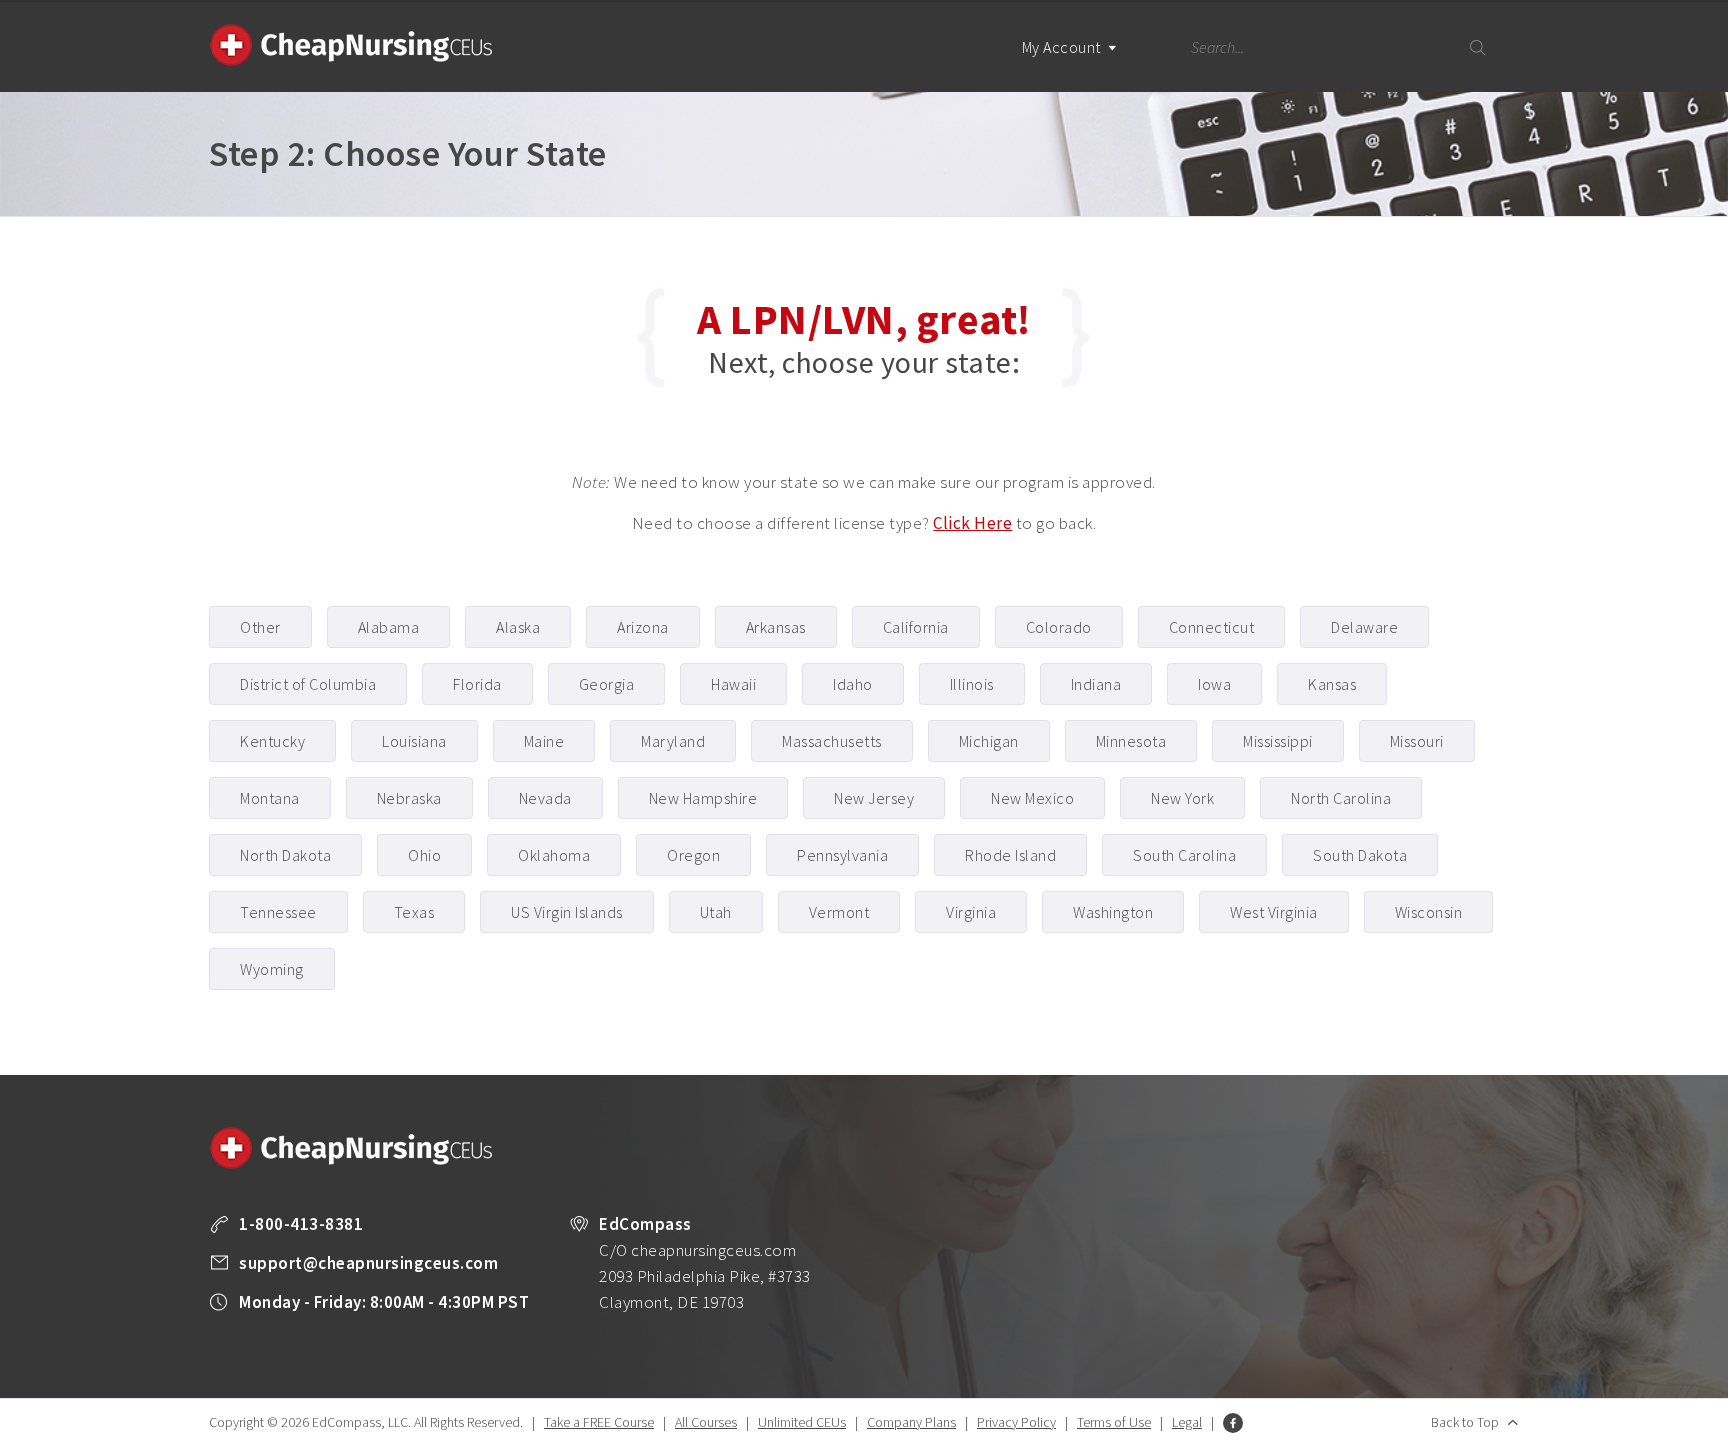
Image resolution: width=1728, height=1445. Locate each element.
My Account (1063, 47)
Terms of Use (1114, 1422)
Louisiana (414, 741)
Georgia (607, 684)
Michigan (989, 741)
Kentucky (272, 741)
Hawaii (733, 684)
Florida (477, 684)
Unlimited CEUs (802, 1422)
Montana (270, 798)
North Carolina (1341, 798)
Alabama (389, 627)
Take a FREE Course (599, 1422)
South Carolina (1184, 855)
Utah (716, 912)
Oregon (693, 855)
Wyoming (272, 969)
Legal (1187, 1422)
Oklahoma (554, 855)
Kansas (1332, 684)
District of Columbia (308, 684)
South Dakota (1360, 855)
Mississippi (1278, 741)
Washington (1113, 912)
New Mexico (1032, 798)
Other (260, 627)
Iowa (1214, 684)
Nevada (545, 798)
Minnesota (1131, 741)
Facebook (1233, 1423)
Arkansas (776, 627)
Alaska (518, 627)
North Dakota (285, 855)
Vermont (839, 912)
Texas (414, 912)
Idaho (853, 684)
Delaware (1364, 627)
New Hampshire (703, 798)
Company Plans (911, 1422)
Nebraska (409, 798)
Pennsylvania (842, 855)
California (916, 627)
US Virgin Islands (567, 912)
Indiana (1096, 684)
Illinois (972, 684)
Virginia (971, 912)
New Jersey (874, 798)
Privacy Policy (1016, 1422)
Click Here (972, 523)
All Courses (706, 1422)
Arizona (643, 627)
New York (1182, 798)
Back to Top (1465, 1422)
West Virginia (1274, 912)
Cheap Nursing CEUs (351, 45)
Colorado (1059, 627)
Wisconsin (1429, 912)
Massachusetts (832, 741)
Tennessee (278, 912)
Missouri (1417, 741)
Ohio (424, 855)
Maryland (673, 741)
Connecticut (1212, 627)
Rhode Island (1010, 855)
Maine (544, 741)
